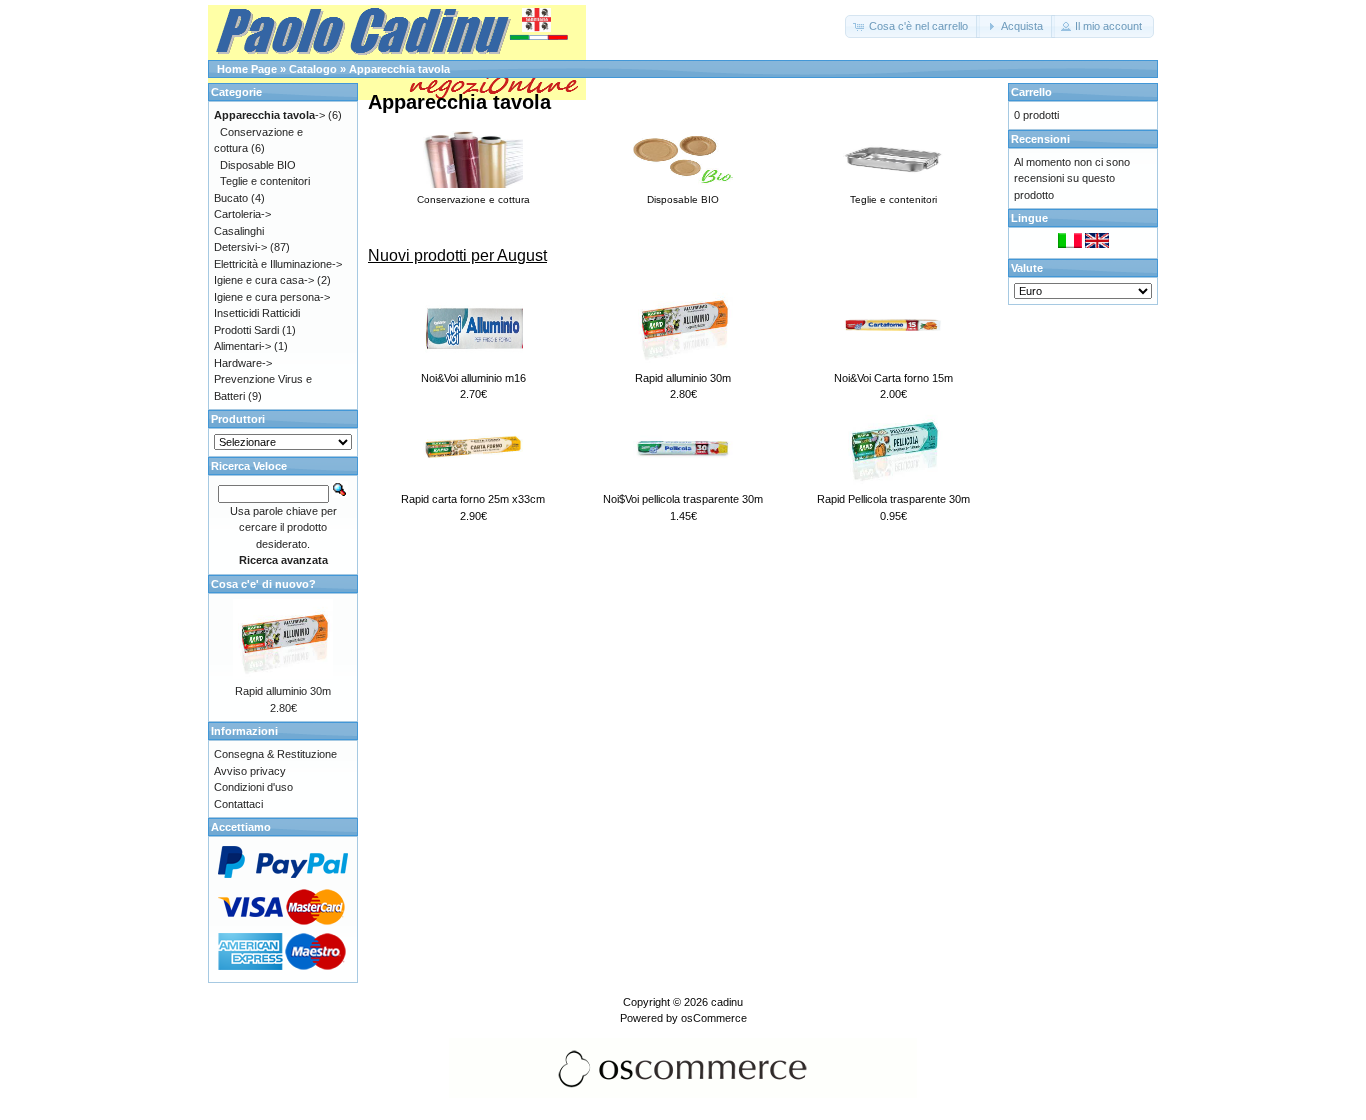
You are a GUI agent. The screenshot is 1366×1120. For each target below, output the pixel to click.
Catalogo (313, 69)
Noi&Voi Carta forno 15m (893, 378)
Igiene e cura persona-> (272, 297)
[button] (912, 26)
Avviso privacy (250, 771)
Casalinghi (239, 231)
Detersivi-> (240, 247)
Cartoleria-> (242, 214)
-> (269, 115)
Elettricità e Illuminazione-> (278, 264)
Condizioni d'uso (253, 787)
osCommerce (714, 1018)
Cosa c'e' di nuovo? (263, 584)
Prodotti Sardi (246, 330)
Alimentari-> (242, 346)
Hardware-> (243, 363)
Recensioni (1040, 139)
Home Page (247, 69)
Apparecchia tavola (399, 69)
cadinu (727, 1002)
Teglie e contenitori (265, 181)
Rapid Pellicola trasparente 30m (893, 499)
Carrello (1031, 92)
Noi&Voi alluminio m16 (473, 378)
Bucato (231, 198)
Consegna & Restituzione (275, 754)
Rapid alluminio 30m (683, 378)
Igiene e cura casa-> (264, 280)
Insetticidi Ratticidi (257, 313)
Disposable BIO (258, 165)
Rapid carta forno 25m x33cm (473, 499)
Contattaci (238, 804)
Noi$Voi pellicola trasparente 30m (683, 499)
